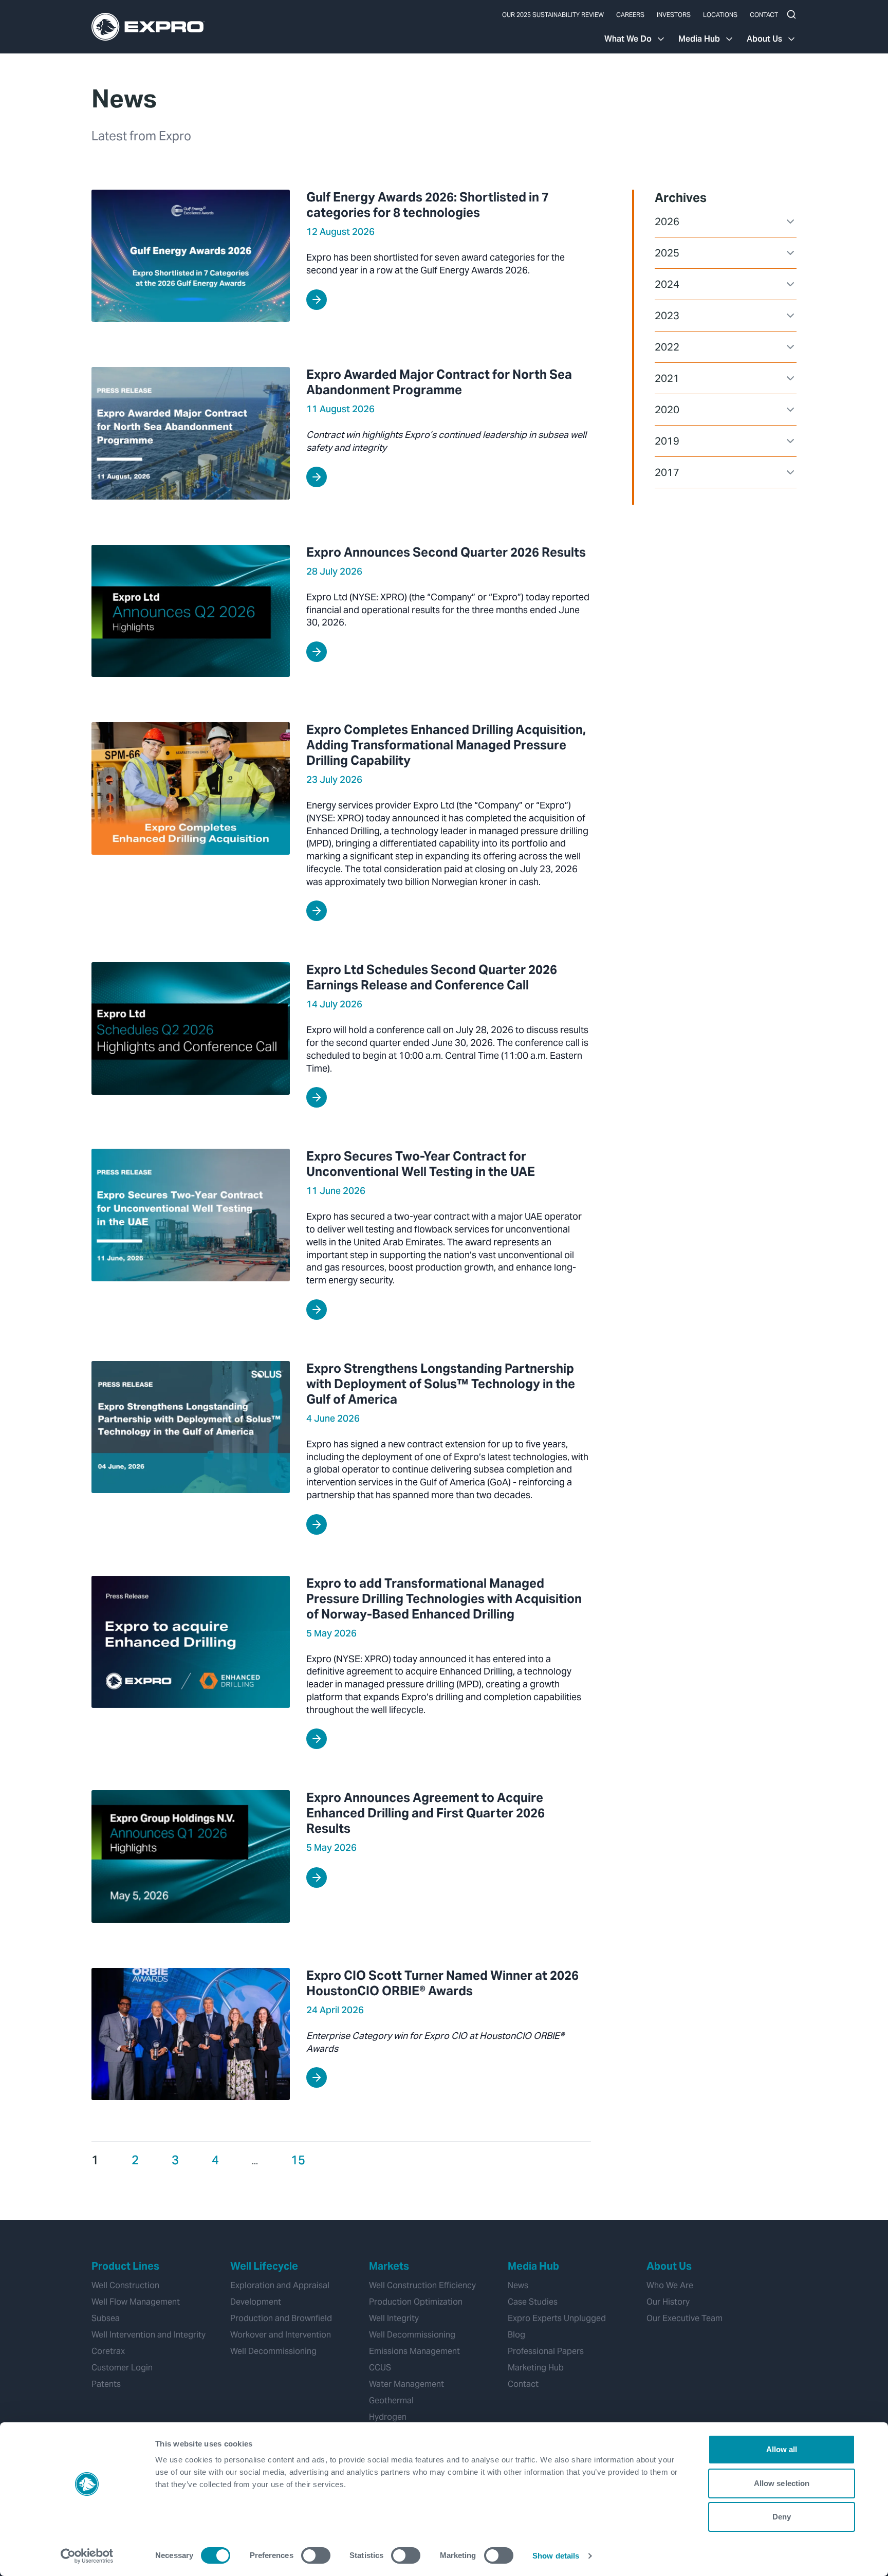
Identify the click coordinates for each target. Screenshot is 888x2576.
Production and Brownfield (281, 2318)
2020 (667, 410)
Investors (674, 15)
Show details (556, 2556)
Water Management (406, 2384)
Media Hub (699, 39)
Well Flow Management (136, 2302)
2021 (667, 378)
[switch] (316, 2555)
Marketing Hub (536, 2368)
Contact (764, 15)
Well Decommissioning (273, 2351)
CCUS (380, 2368)
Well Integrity (394, 2318)
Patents (106, 2384)
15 (298, 2160)
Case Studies (533, 2302)
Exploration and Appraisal (280, 2285)
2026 (667, 222)
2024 (667, 284)
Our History (668, 2302)
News (518, 2285)
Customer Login (122, 2368)
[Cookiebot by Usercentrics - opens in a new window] (87, 2556)
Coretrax (108, 2351)
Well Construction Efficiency (422, 2285)
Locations (720, 15)
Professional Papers (546, 2351)
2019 (667, 441)
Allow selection (782, 2483)
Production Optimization (416, 2302)
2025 (667, 253)
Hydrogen (388, 2417)
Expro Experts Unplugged (557, 2318)
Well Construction (125, 2285)
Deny (782, 2517)
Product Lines (125, 2266)
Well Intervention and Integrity (149, 2335)
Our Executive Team (684, 2318)
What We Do (628, 39)
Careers (630, 15)
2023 (667, 316)
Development (256, 2302)
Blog (516, 2335)
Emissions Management (414, 2351)
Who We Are (670, 2285)
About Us (764, 39)
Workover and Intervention (281, 2335)
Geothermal (391, 2400)
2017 (667, 472)
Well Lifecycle (264, 2266)
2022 (667, 347)
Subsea (106, 2318)
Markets (389, 2266)
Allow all (782, 2449)
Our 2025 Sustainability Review (553, 15)
